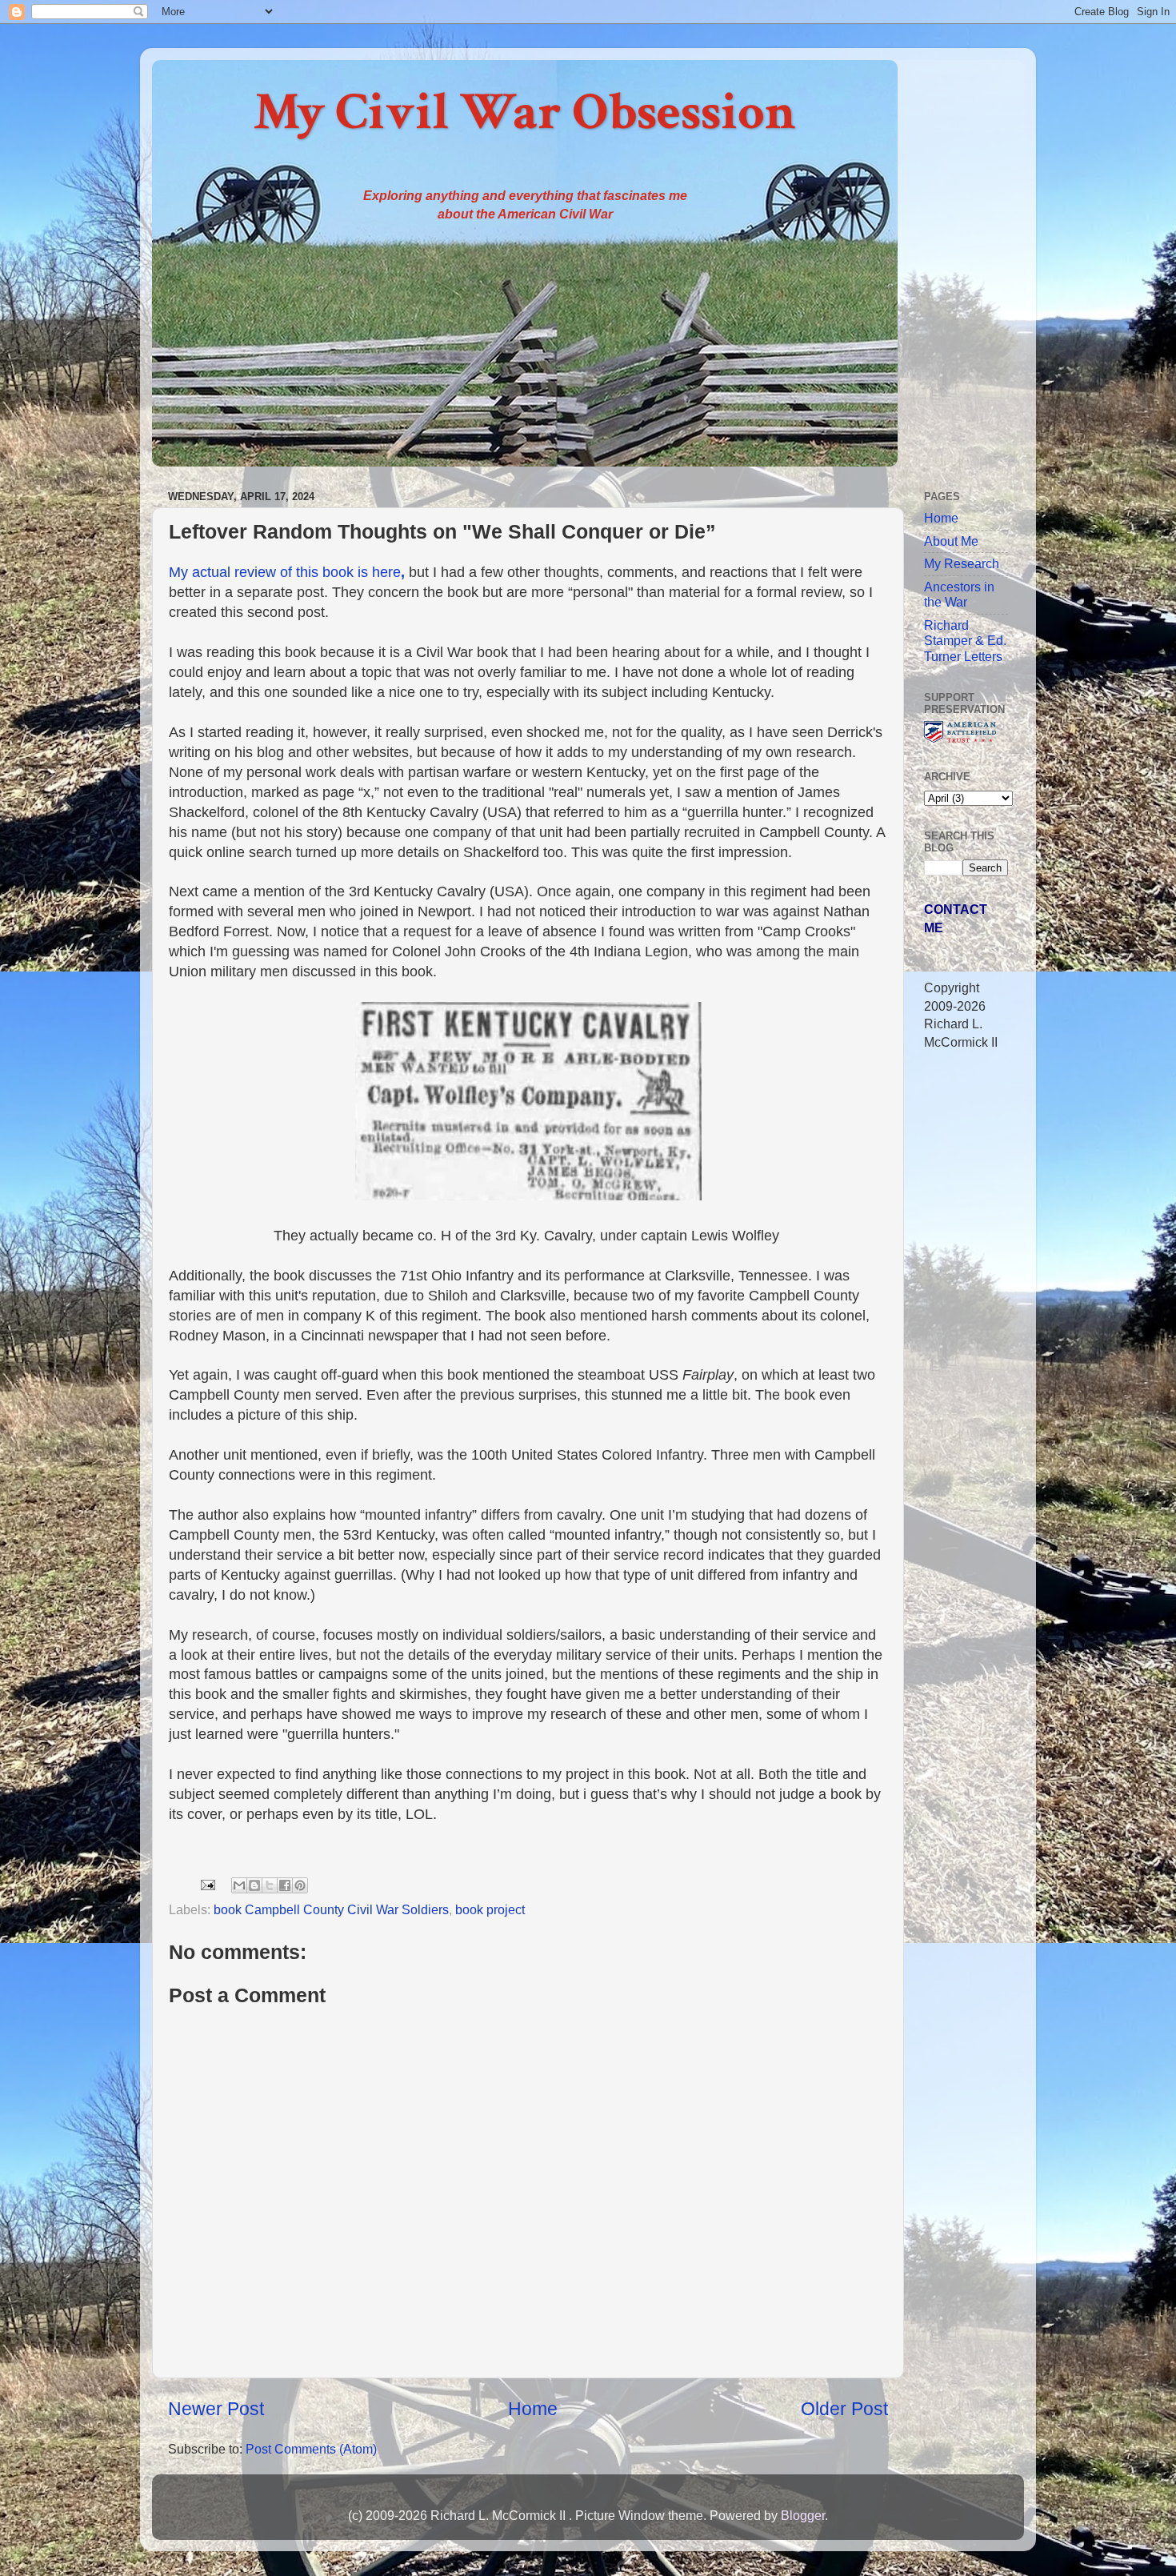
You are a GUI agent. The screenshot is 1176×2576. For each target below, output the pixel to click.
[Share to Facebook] (285, 1885)
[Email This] (239, 1885)
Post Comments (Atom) (311, 2449)
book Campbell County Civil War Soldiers (331, 1909)
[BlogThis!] (254, 1885)
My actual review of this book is (270, 572)
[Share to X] (270, 1885)
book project (490, 1909)
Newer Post (216, 2409)
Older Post (844, 2409)
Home (533, 2409)
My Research (962, 563)
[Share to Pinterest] (300, 1885)
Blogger (803, 2515)
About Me (951, 541)
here (388, 572)
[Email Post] (206, 1884)
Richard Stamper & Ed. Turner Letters (965, 641)
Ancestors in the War (959, 594)
